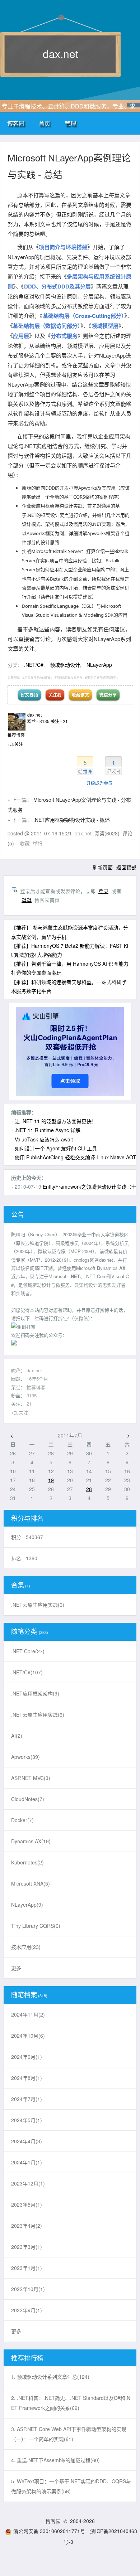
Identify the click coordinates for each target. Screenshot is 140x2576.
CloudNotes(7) (28, 1799)
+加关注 (15, 744)
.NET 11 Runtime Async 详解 (48, 1130)
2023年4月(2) (27, 2226)
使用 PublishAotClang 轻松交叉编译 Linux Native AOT (75, 1157)
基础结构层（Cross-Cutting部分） (83, 316)
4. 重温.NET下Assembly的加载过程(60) (55, 2460)
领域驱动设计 (65, 665)
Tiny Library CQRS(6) (36, 1926)
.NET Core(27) (28, 1651)
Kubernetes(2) (27, 1862)
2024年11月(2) (28, 2014)
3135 (32, 1395)
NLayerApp (99, 665)
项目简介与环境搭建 (63, 247)
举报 (38, 843)
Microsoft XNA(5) (31, 1883)
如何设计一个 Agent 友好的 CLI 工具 (56, 1148)
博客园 (16, 123)
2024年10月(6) (28, 2036)
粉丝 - (38, 721)
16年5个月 (37, 1379)
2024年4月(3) (27, 2141)
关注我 (55, 695)
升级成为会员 (99, 783)
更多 (16, 1968)
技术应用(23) (26, 1947)
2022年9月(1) (27, 2310)
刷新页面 (103, 867)
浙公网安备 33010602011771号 (49, 2531)
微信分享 (108, 695)
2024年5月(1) (27, 2120)
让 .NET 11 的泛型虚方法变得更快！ (56, 1121)
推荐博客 (36, 1387)
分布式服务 (64, 336)
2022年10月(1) (28, 2289)
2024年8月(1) (27, 2078)
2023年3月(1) (27, 2247)
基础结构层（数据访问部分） (47, 326)
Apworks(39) (25, 1757)
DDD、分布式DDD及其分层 (57, 286)
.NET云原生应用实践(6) (38, 1605)
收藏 (25, 843)
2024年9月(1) (27, 2057)
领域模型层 (105, 326)
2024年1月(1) (27, 2162)
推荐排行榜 (27, 2358)
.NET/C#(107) (27, 1672)
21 (29, 1404)
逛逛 (27, 900)
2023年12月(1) (28, 2183)
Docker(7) (22, 1820)
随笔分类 (24, 1631)
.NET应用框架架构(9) (35, 1693)
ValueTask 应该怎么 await (44, 1139)
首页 (45, 123)
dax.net (60, 54)
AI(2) (17, 1736)
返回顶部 (126, 867)
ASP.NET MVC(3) (31, 1778)
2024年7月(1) (27, 2099)
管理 (70, 123)
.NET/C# (34, 665)
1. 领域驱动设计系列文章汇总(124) (50, 2377)
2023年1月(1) (27, 2268)
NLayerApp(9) (27, 1905)
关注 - (59, 721)
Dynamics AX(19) (31, 1841)
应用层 (21, 336)
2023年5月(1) (27, 2204)
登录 (103, 891)
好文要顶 (29, 695)
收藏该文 (80, 695)
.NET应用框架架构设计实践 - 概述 (72, 820)
